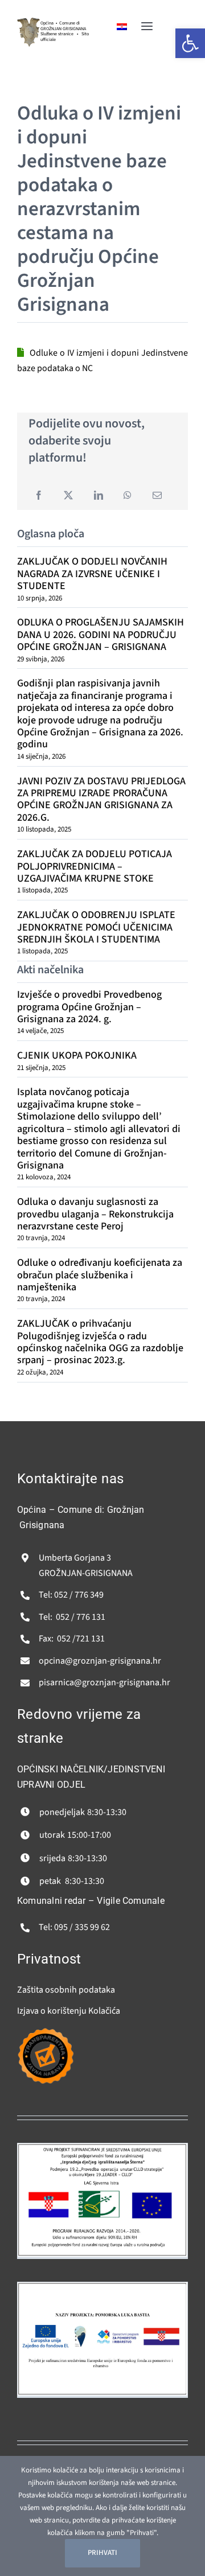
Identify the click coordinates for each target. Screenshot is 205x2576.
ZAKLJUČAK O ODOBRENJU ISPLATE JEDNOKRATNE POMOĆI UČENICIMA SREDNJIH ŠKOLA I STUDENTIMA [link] (96, 927)
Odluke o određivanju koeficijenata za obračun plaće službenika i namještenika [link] (100, 1275)
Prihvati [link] (102, 2553)
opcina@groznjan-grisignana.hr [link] (100, 1661)
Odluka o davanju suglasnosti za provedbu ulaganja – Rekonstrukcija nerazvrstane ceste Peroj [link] (95, 1214)
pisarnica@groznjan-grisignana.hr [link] (104, 1682)
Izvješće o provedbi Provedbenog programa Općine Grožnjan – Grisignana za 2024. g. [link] (89, 1007)
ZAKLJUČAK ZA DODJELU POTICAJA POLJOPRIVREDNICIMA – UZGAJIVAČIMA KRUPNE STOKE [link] (95, 866)
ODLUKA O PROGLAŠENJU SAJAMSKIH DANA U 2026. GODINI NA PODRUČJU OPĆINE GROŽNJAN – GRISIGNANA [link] (101, 635)
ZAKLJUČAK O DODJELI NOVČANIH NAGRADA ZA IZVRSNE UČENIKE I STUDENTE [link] (92, 574)
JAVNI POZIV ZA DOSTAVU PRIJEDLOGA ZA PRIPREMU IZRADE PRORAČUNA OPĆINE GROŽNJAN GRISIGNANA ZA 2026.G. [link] (101, 799)
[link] (28, 22)
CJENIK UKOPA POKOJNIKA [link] (77, 1055)
